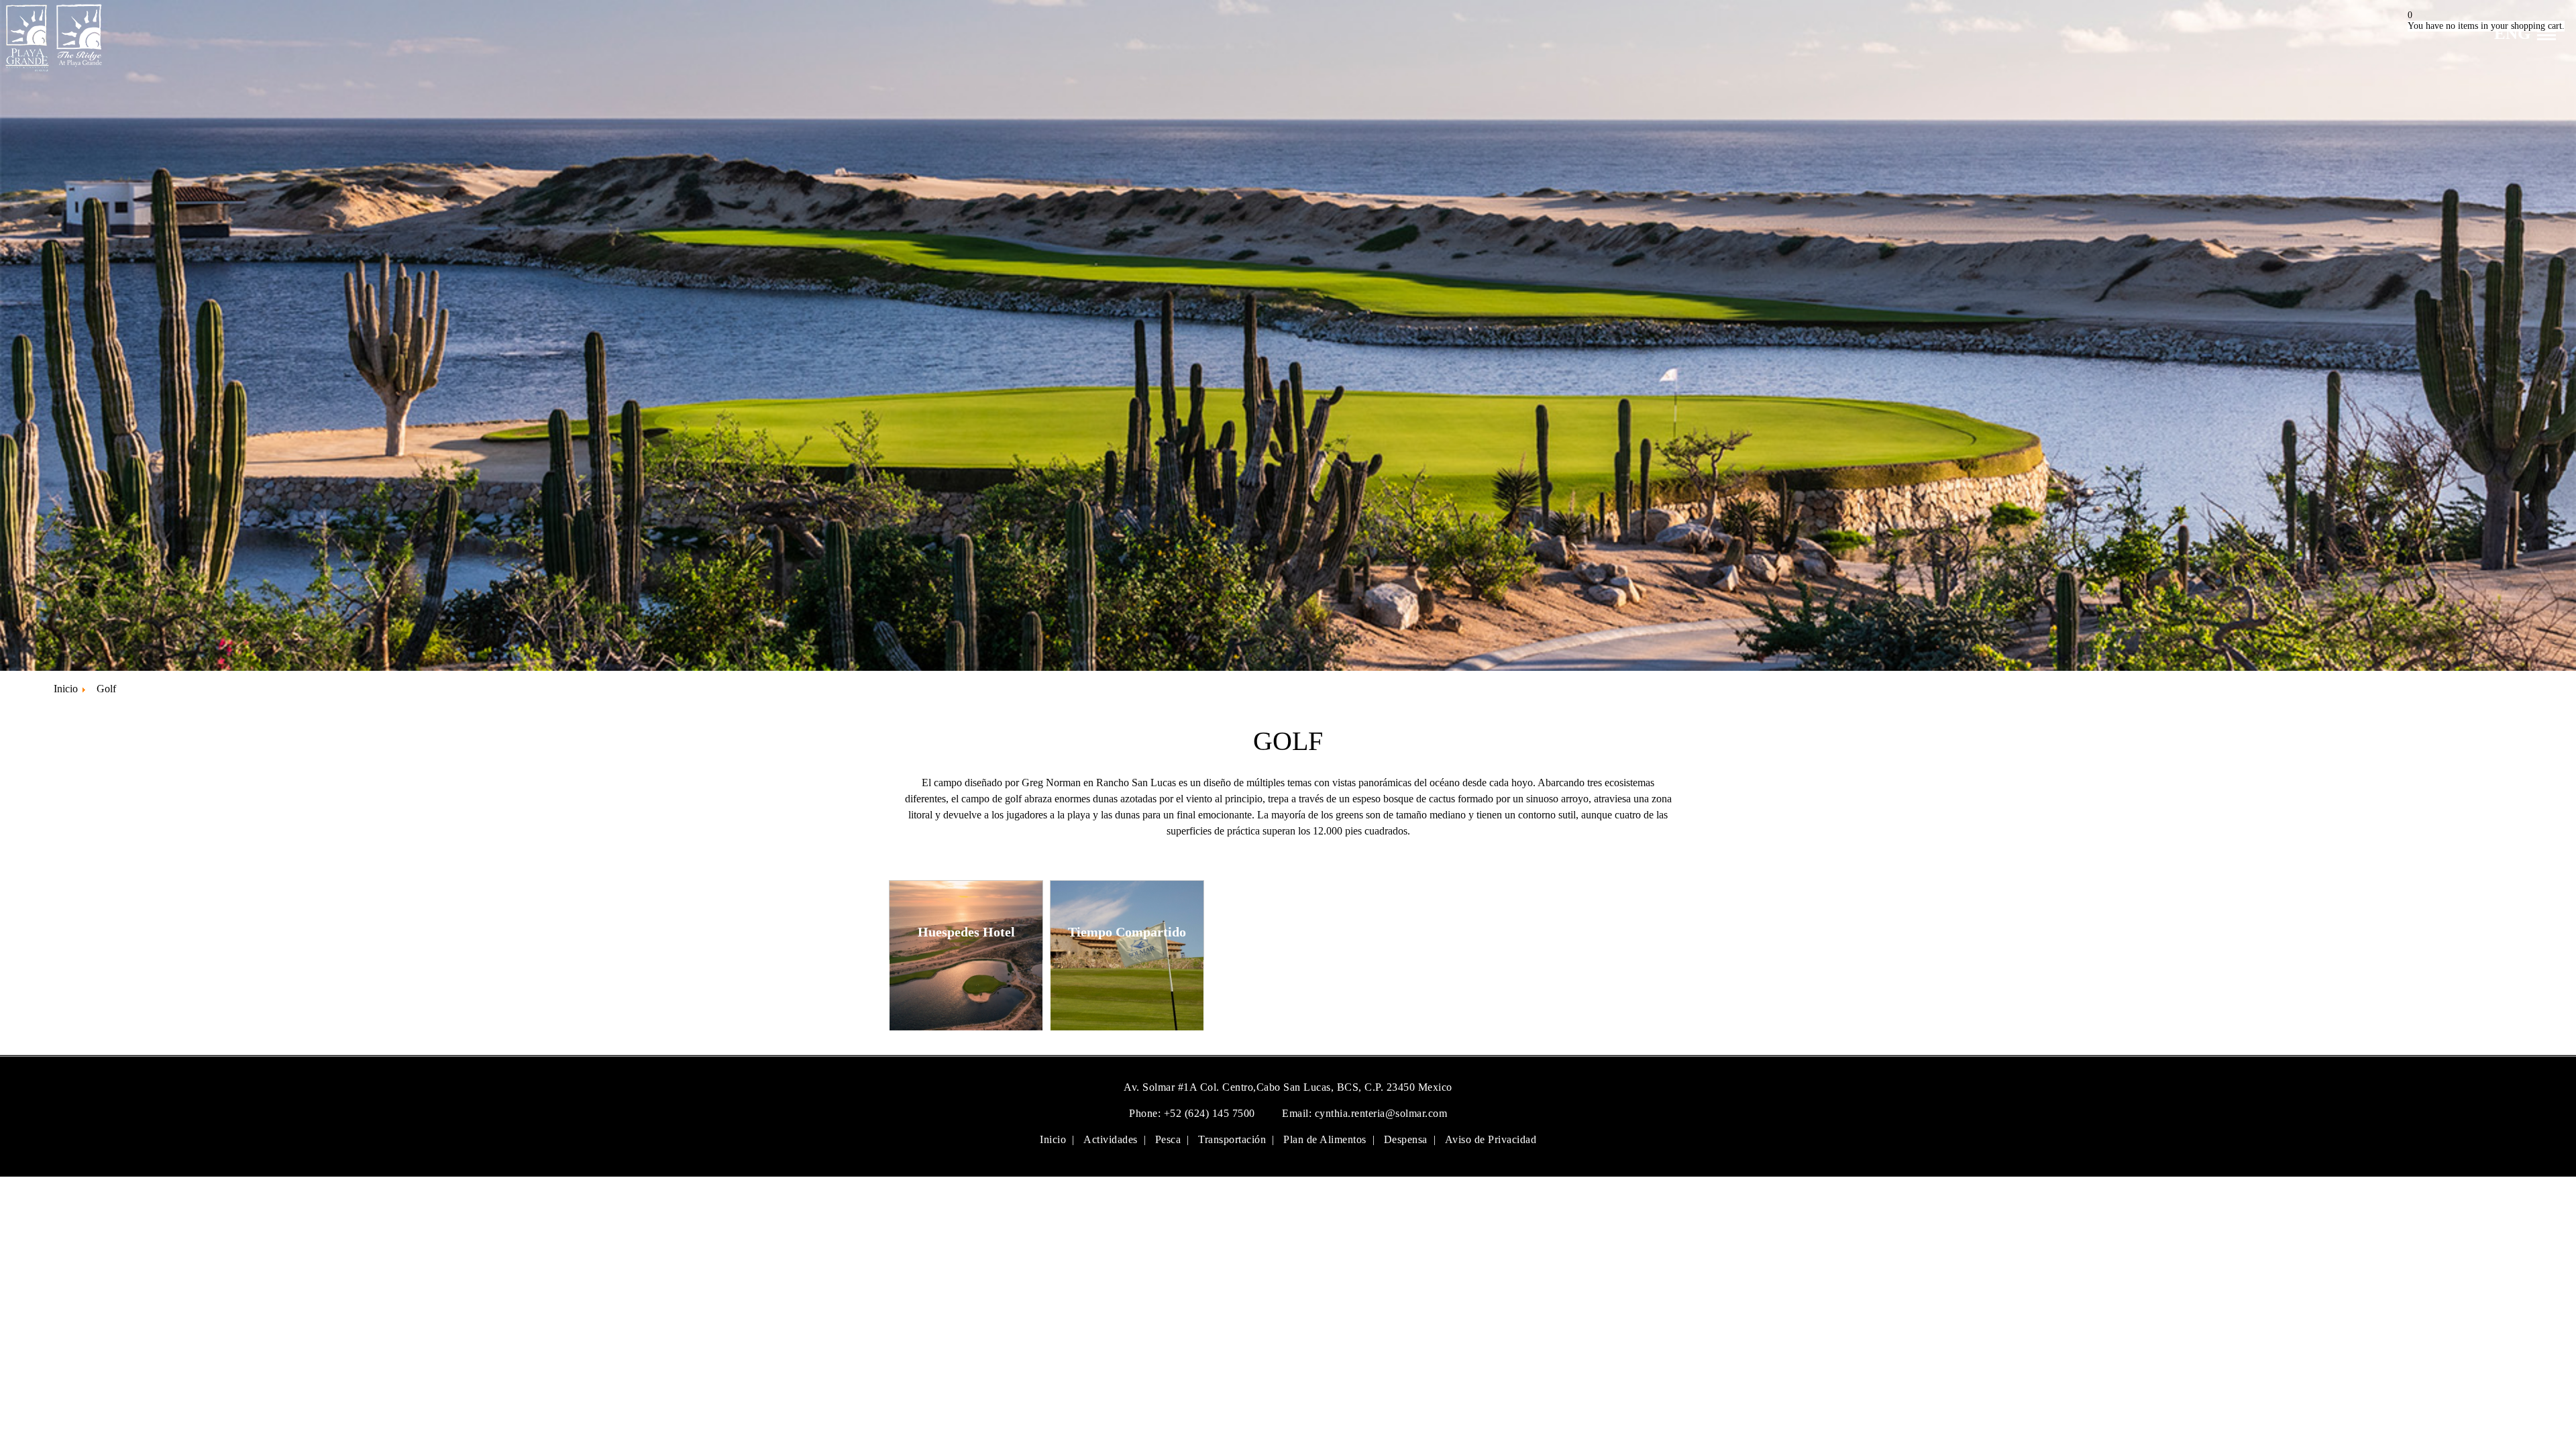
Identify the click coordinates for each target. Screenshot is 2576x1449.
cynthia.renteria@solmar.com (1381, 1113)
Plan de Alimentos (1325, 1139)
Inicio (1053, 1139)
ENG (2512, 33)
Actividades (1111, 1139)
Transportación (1232, 1139)
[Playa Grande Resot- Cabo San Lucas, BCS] (52, 71)
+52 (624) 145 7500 (1211, 1113)
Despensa (1406, 1139)
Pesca (1168, 1139)
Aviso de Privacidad (1491, 1139)
